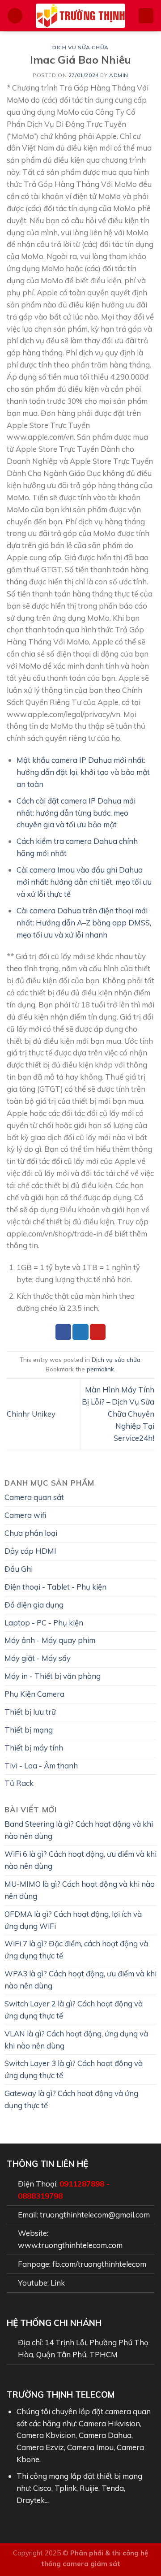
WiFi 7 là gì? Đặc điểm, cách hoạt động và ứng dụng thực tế (76, 1949)
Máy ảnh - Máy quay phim (50, 1640)
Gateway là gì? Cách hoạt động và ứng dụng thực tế (71, 2099)
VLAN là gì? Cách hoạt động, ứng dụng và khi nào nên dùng (76, 2040)
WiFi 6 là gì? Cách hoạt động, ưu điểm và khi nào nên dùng (80, 1860)
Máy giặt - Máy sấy (38, 1658)
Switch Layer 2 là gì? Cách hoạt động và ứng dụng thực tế (74, 2010)
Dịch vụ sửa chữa (80, 47)
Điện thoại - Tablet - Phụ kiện (55, 1587)
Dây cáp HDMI (30, 1551)
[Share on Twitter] (80, 1332)
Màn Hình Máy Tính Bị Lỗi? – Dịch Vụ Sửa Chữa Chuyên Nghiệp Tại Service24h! (118, 1414)
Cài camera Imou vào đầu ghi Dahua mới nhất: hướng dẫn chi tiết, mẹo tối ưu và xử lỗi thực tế (84, 882)
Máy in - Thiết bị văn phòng (53, 1676)
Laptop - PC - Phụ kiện (44, 1623)
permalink (100, 1369)
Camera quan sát (34, 1497)
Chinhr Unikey (31, 1414)
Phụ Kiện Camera (34, 1694)
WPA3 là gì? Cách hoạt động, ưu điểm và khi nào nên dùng (80, 1980)
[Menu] (15, 16)
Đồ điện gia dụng (34, 1605)
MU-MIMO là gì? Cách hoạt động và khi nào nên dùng (80, 1890)
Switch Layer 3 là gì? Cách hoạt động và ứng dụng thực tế (74, 2069)
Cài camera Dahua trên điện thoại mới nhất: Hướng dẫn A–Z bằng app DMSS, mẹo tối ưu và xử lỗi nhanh (84, 923)
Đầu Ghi (19, 1569)
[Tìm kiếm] (146, 16)
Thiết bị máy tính (34, 1748)
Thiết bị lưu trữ (30, 1712)
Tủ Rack (19, 1783)
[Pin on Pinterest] (98, 1332)
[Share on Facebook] (63, 1332)
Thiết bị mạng (29, 1730)
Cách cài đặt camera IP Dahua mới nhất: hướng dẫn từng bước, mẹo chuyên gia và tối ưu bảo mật (76, 813)
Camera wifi (25, 1515)
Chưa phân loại (31, 1533)
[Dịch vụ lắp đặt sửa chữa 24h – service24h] (80, 16)
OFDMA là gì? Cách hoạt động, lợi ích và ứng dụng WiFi (73, 1920)
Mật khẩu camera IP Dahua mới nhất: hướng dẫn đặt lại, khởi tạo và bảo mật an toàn (83, 772)
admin (119, 75)
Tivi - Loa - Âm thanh (41, 1766)
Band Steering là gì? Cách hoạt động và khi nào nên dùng (79, 1830)
